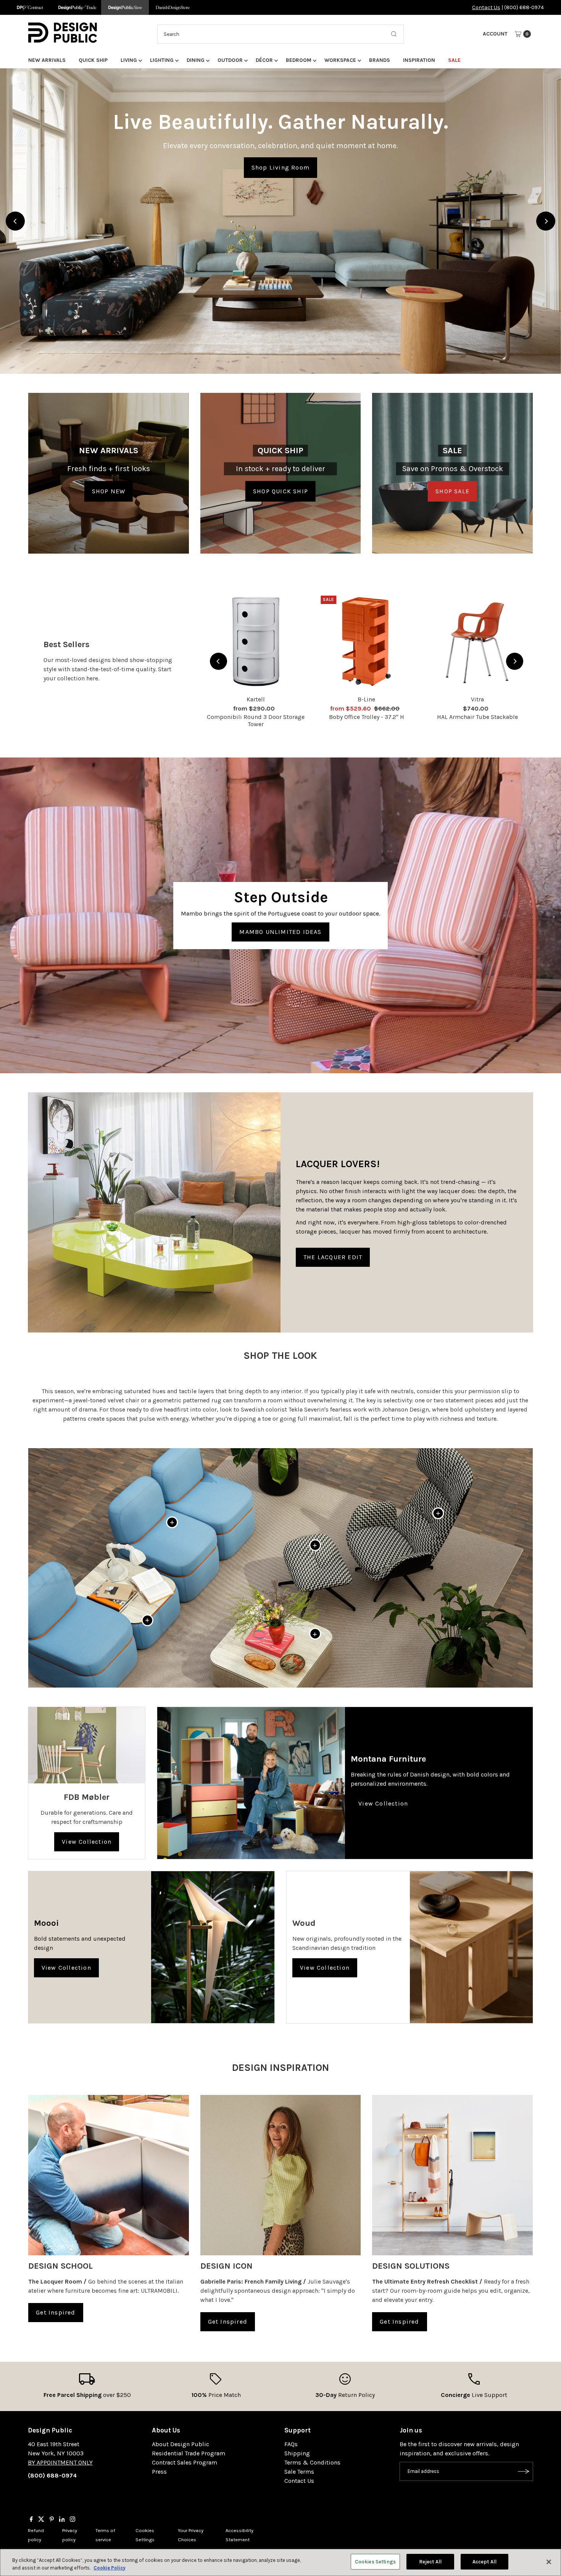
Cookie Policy (110, 2568)
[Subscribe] (524, 2471)
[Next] (546, 221)
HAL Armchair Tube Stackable (477, 717)
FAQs (291, 2444)
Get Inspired (56, 2312)
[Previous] (15, 221)
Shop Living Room (280, 167)
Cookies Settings (375, 2562)
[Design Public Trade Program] (77, 7)
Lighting (162, 60)
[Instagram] (73, 2520)
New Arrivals (47, 60)
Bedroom (299, 60)
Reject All (430, 2562)
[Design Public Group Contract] (30, 7)
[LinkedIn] (62, 2520)
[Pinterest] (52, 2520)
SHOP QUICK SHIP (280, 491)
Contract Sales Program (185, 2462)
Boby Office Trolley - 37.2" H (367, 717)
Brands (380, 60)
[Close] (549, 2562)
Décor (264, 60)
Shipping (297, 2453)
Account (495, 34)
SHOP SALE (452, 491)
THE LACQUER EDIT (333, 1257)
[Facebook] (31, 2520)
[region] (280, 221)
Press (159, 2472)
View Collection (87, 1842)
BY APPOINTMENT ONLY (60, 2462)
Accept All (484, 2562)
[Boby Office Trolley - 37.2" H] (366, 641)
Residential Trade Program (189, 2453)
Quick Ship (93, 60)
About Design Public (181, 2444)
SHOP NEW (109, 491)
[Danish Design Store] (173, 7)
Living (129, 60)
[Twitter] (41, 2520)
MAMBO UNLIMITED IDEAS (280, 932)
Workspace (340, 60)
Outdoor (230, 60)
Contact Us (486, 7)
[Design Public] (125, 7)
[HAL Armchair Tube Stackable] (477, 641)
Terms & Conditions (312, 2462)
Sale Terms (299, 2472)
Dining (196, 60)
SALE (454, 60)
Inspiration (419, 60)
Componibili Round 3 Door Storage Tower (256, 720)
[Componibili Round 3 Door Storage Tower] (256, 641)
